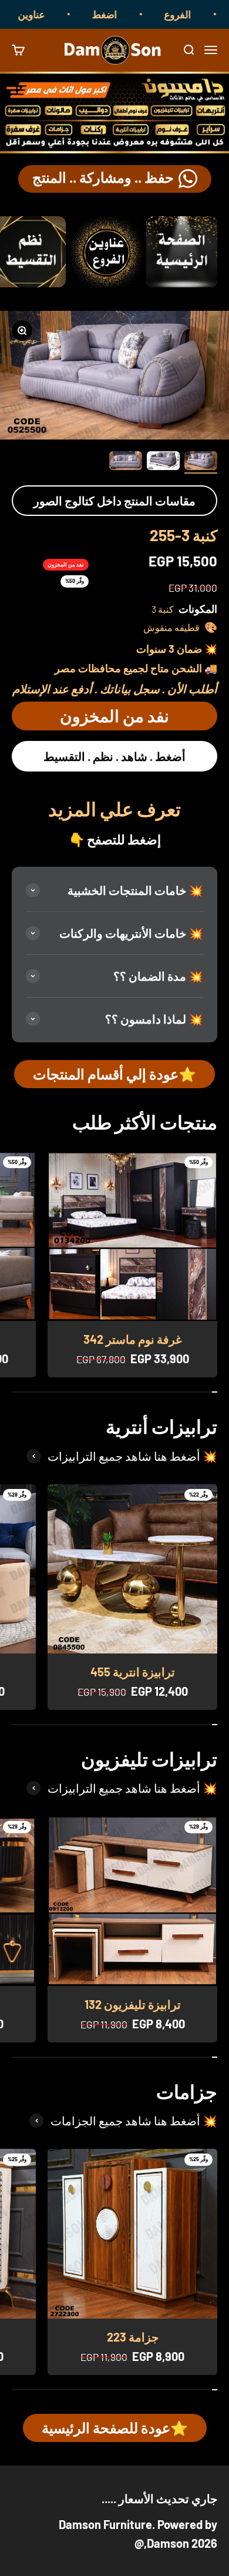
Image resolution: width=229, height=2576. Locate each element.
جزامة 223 (133, 2337)
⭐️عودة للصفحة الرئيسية (115, 2428)
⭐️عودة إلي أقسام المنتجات (114, 1074)
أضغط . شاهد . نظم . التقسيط (114, 756)
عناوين (48, 14)
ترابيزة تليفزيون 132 (133, 2004)
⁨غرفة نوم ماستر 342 (132, 1339)
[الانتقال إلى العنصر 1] (201, 462)
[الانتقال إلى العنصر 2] (163, 462)
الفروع (194, 14)
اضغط (121, 14)
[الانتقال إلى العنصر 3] (126, 462)
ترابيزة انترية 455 (133, 1672)
